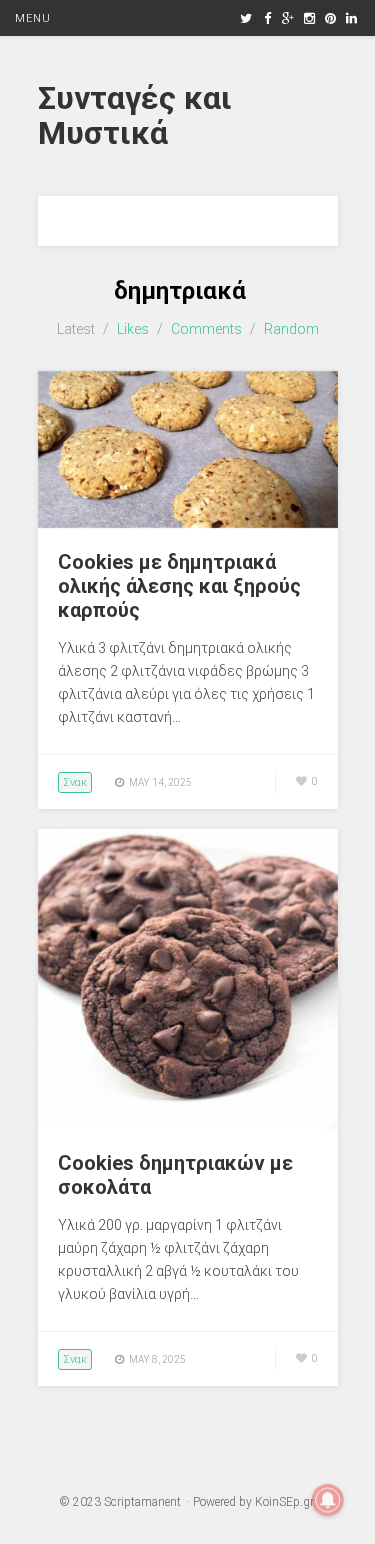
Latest (76, 329)
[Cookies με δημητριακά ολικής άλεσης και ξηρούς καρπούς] (188, 523)
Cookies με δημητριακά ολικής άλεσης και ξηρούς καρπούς (179, 586)
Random (291, 329)
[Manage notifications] (328, 1500)
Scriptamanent (142, 1502)
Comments (206, 329)
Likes (133, 329)
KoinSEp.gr (284, 1502)
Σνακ (75, 782)
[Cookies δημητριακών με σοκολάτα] (188, 1124)
